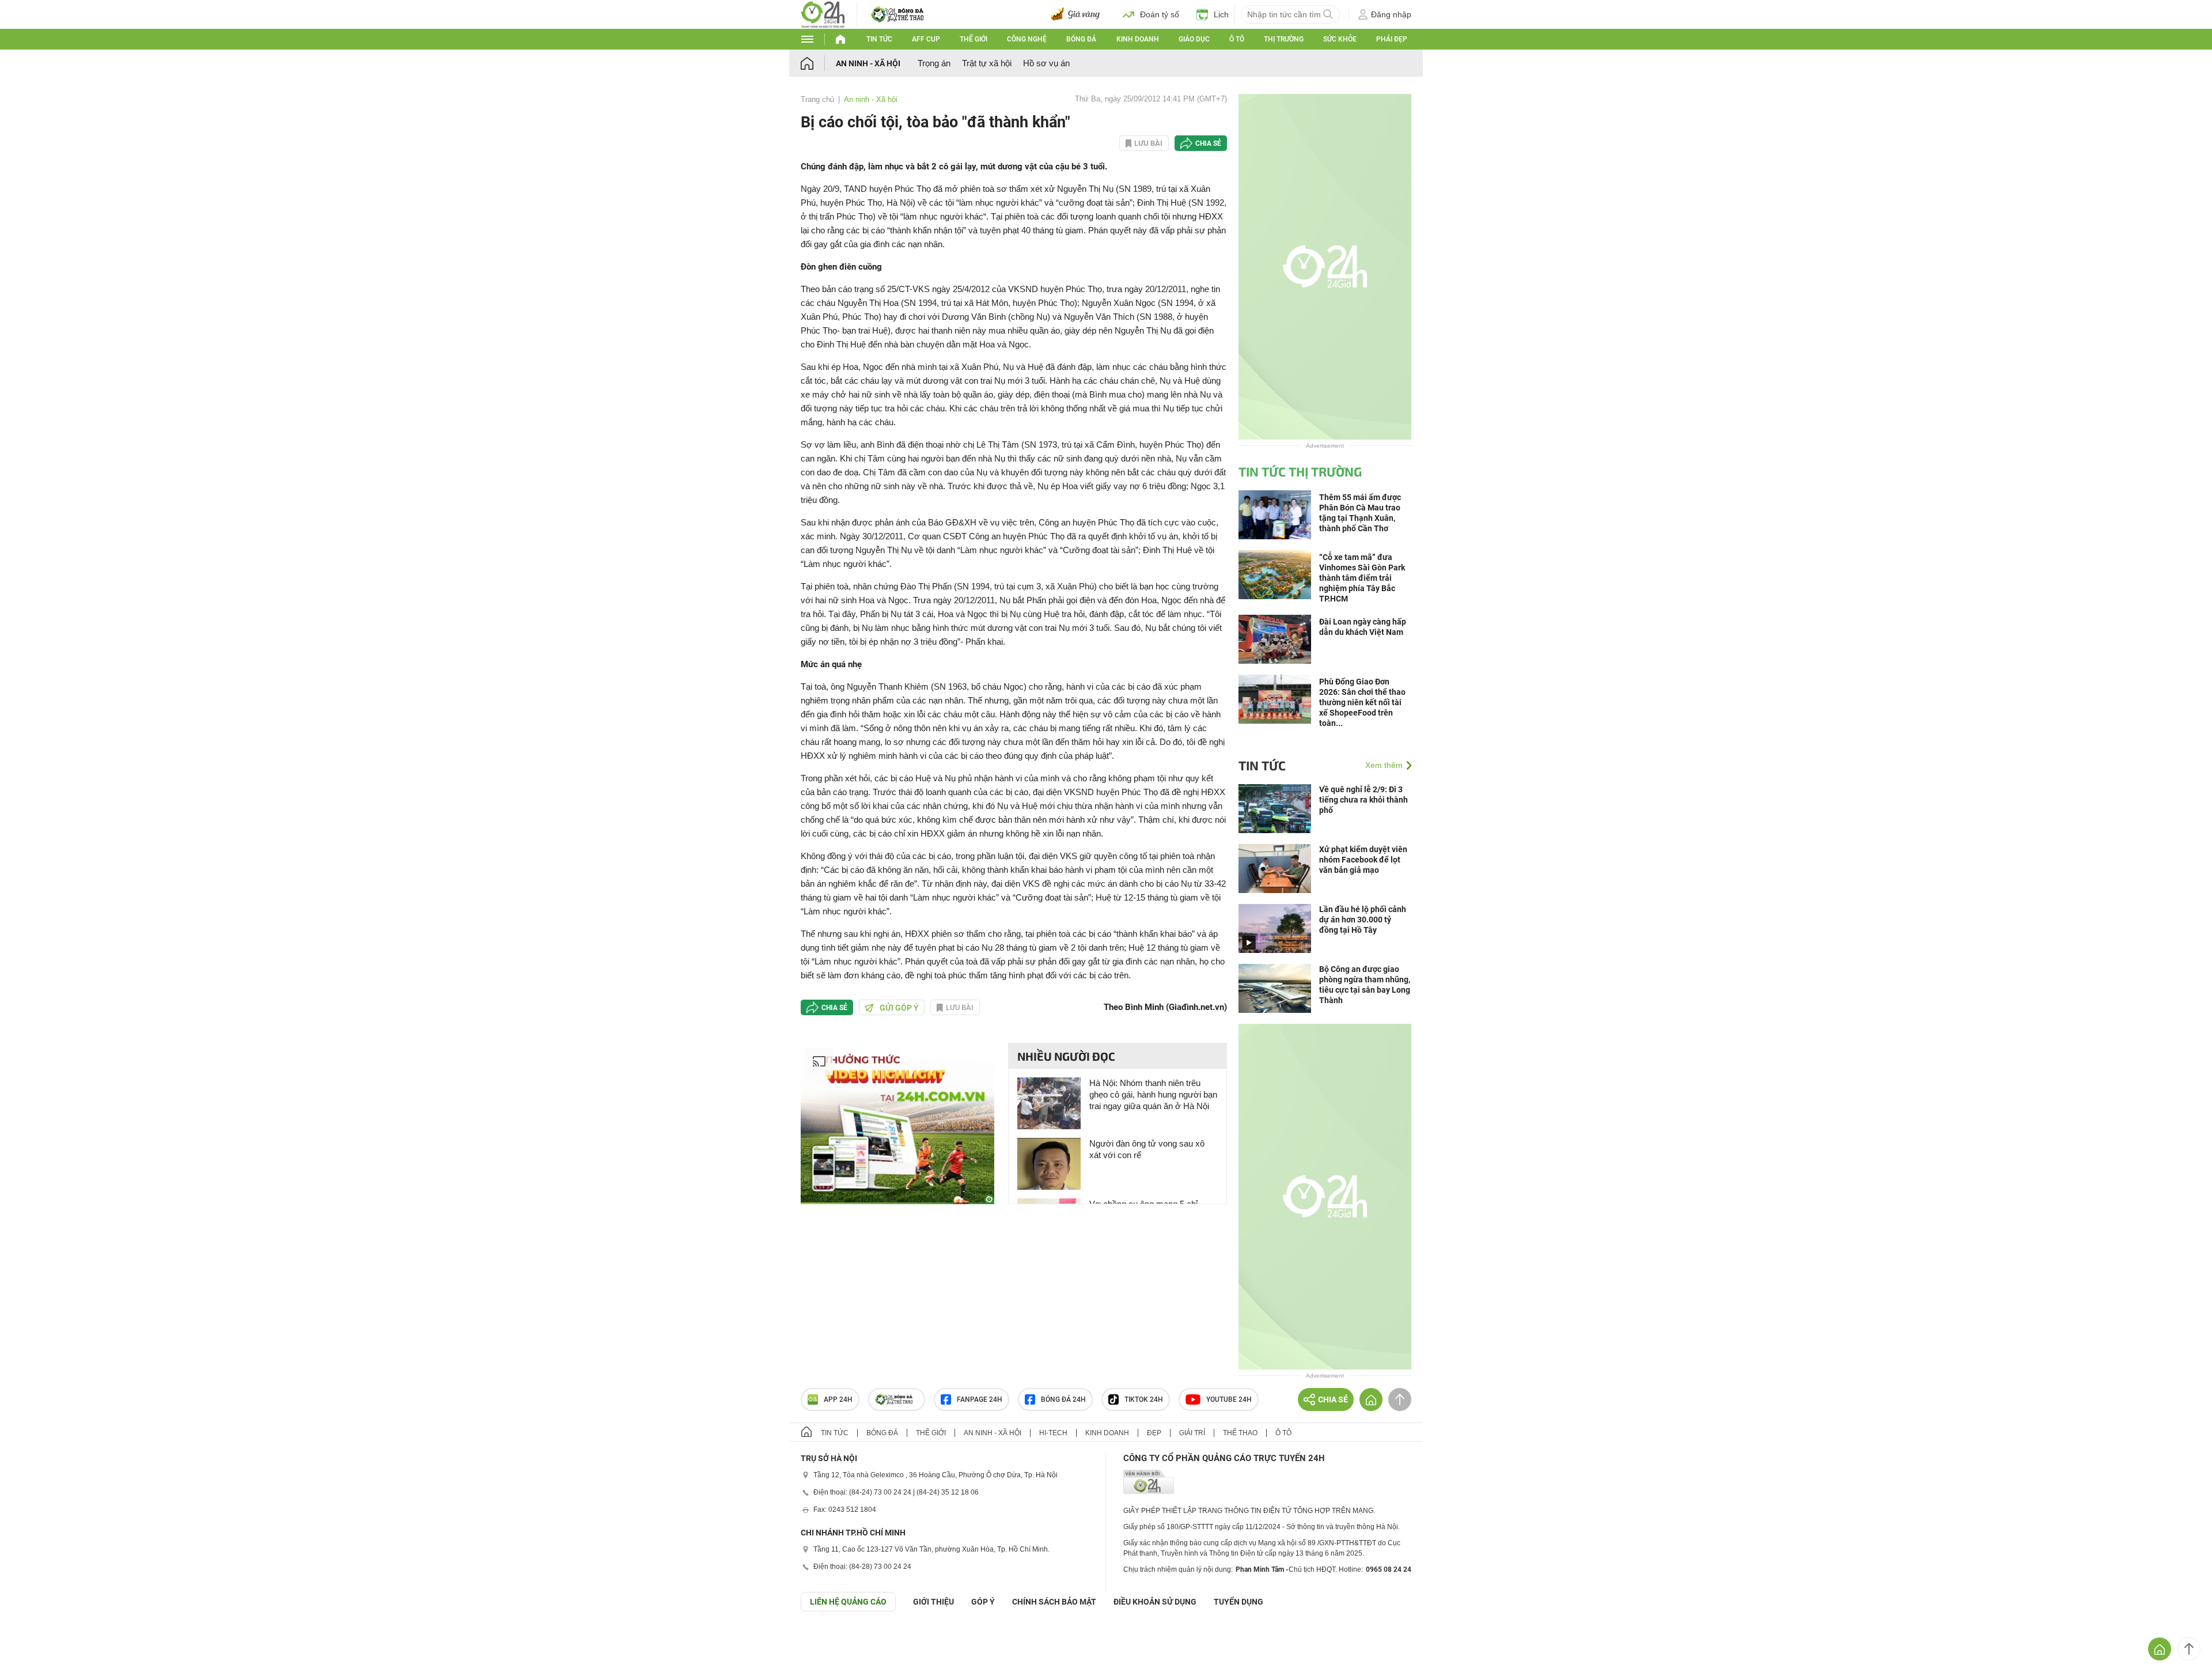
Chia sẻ (1208, 143)
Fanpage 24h (980, 1399)
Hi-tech (1053, 1433)
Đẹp (1154, 1433)
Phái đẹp (1392, 39)
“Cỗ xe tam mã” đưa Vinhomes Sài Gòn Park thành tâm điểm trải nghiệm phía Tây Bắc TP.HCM (1362, 578)
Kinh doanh (1138, 39)
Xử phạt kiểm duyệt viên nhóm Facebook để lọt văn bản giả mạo (1363, 860)
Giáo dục (1194, 39)
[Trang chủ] (818, 63)
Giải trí (1192, 1433)
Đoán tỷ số (1160, 14)
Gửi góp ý (899, 1008)
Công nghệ (1027, 39)
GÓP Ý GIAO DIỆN (34, 1640)
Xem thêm (1384, 765)
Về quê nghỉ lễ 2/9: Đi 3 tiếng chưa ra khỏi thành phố (1363, 800)
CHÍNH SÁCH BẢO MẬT (1054, 1602)
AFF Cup (926, 39)
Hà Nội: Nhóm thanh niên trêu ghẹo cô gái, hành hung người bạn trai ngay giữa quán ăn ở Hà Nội (1153, 1094)
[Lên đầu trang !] (2189, 1649)
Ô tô (1237, 39)
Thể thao (1240, 1433)
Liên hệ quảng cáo (848, 1602)
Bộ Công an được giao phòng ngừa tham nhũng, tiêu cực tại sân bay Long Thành (1365, 985)
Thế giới (974, 39)
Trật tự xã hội (987, 63)
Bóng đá (1081, 39)
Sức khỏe (1340, 39)
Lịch (1221, 14)
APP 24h (838, 1399)
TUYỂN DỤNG (1238, 1602)
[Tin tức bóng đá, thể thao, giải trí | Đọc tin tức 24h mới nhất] (823, 14)
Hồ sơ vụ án (1046, 63)
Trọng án (934, 63)
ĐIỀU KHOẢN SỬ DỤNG (1155, 1602)
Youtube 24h (1229, 1399)
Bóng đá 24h (1063, 1399)
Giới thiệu (933, 1602)
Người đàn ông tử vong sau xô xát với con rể (1147, 1149)
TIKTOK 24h (1144, 1399)
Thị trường (1284, 39)
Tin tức (879, 39)
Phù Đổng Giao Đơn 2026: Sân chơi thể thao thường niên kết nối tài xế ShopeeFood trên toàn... (1362, 702)
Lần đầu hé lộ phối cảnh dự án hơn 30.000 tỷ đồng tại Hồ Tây (1363, 920)
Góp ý (983, 1602)
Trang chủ (817, 99)
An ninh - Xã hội (868, 63)
